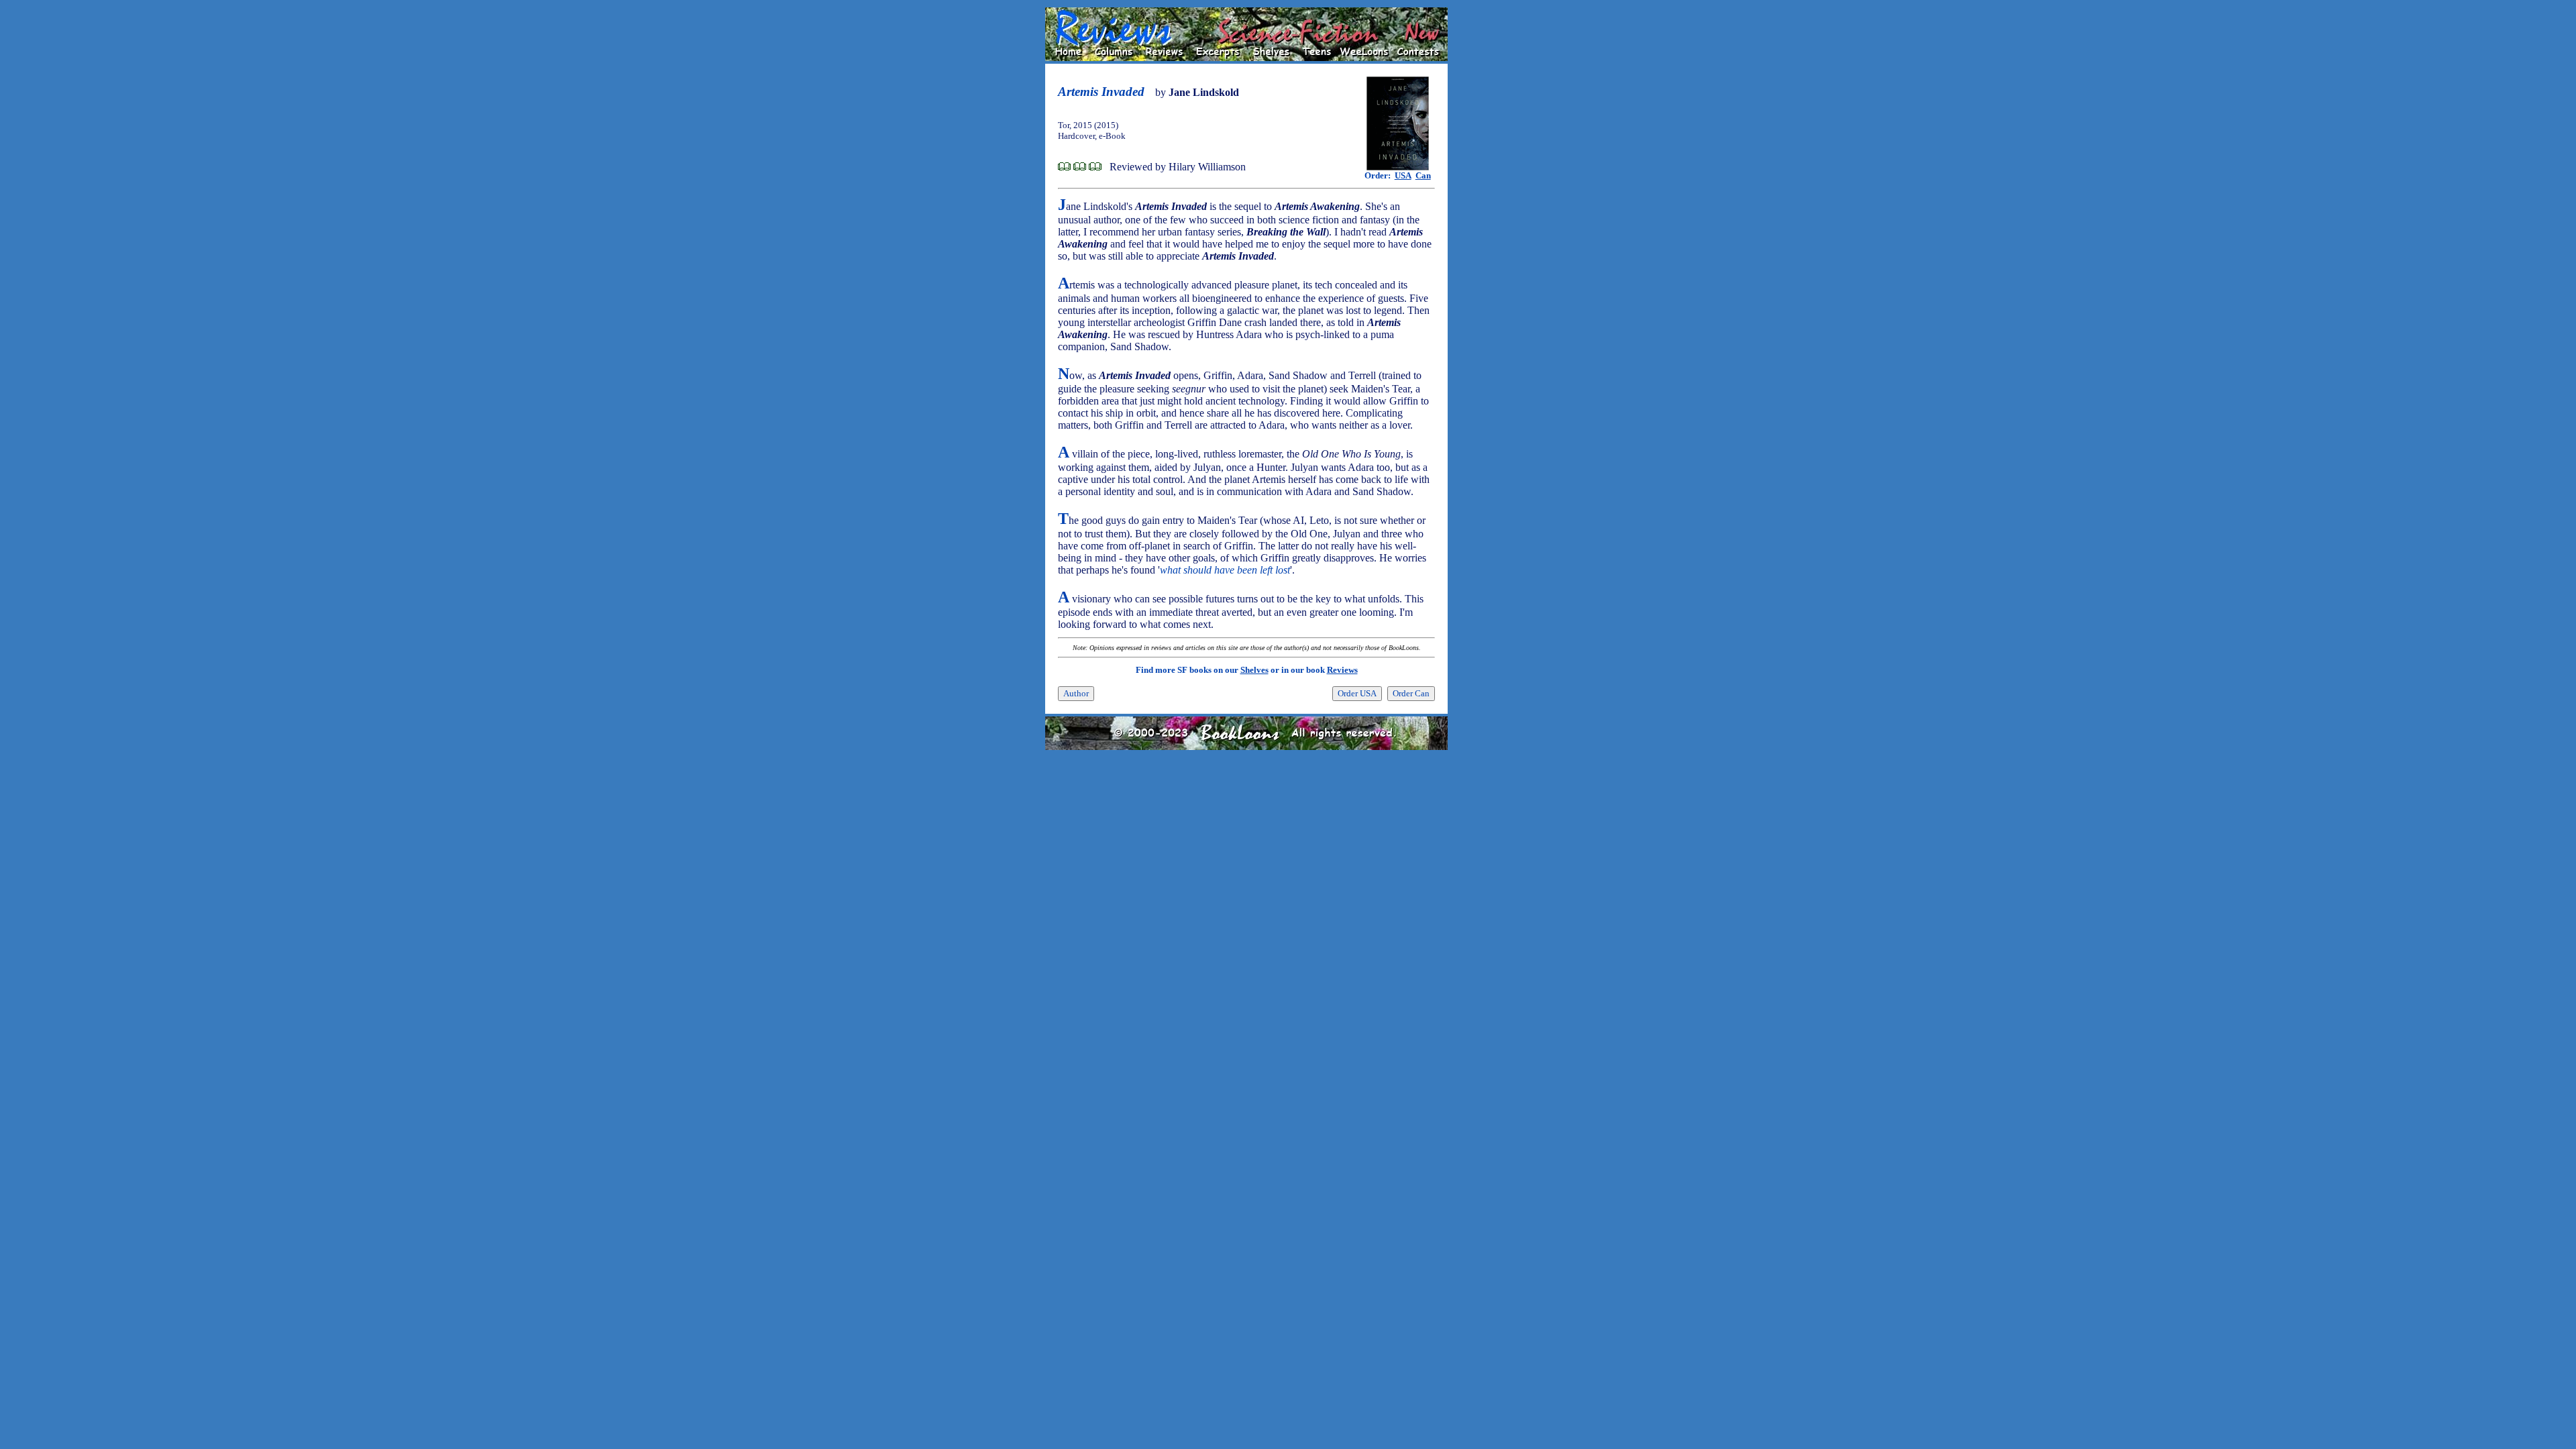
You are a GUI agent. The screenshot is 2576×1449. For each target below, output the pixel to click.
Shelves (1254, 670)
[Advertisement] (1491, 209)
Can (1423, 175)
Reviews (1342, 670)
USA (1403, 175)
